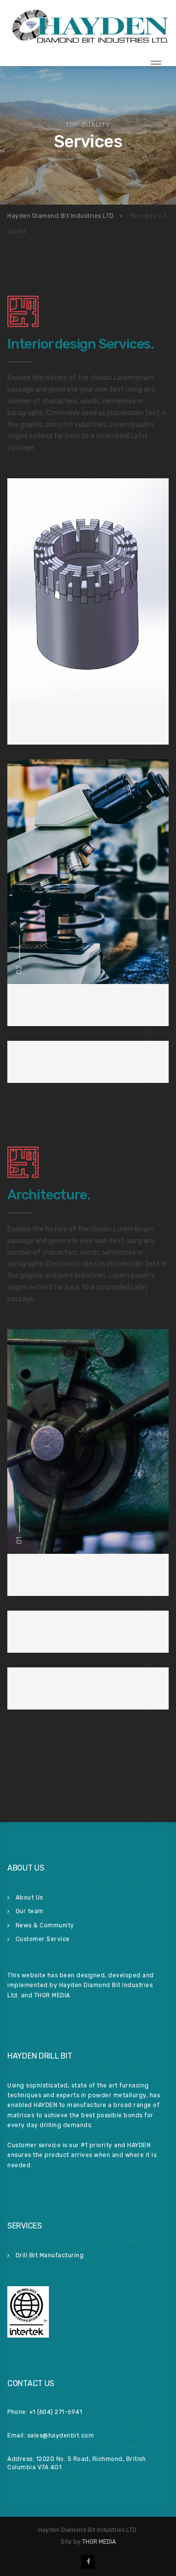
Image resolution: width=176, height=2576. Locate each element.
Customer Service (43, 1939)
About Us (29, 1897)
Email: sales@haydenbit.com (51, 2435)
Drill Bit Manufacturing (50, 2255)
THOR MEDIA (99, 2542)
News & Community (45, 1925)
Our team (30, 1911)
